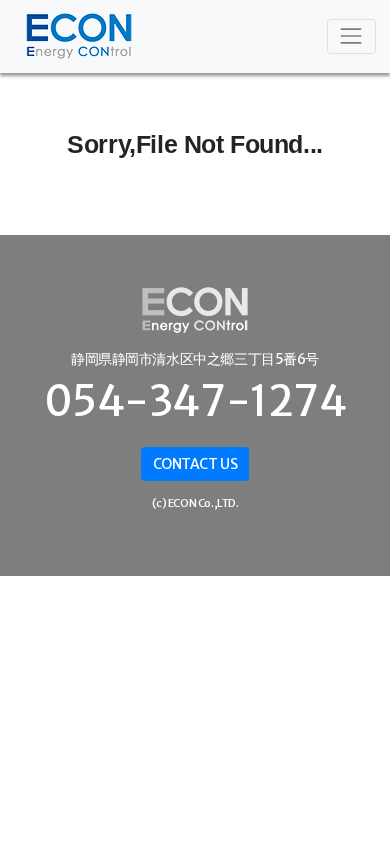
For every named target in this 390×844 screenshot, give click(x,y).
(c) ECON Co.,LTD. (195, 503)
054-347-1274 (195, 401)
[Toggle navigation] (351, 36)
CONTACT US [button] (195, 464)
